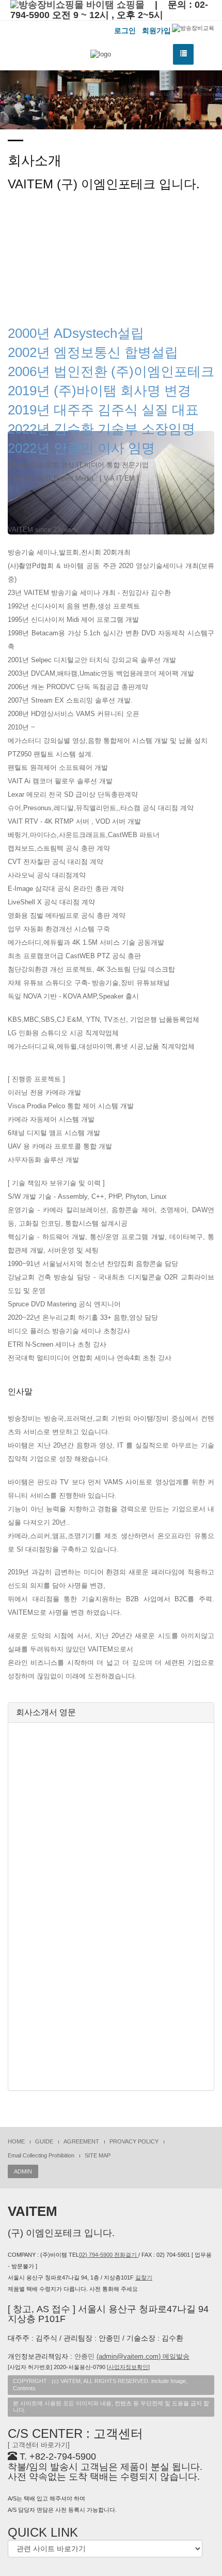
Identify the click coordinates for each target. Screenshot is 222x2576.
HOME (16, 2141)
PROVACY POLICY (134, 2141)
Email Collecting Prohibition (41, 2155)
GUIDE (44, 2141)
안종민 (132, 2356)
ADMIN (23, 2171)
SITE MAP (98, 2155)
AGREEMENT (81, 2141)
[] (128, 2367)
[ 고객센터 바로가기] (39, 2445)
